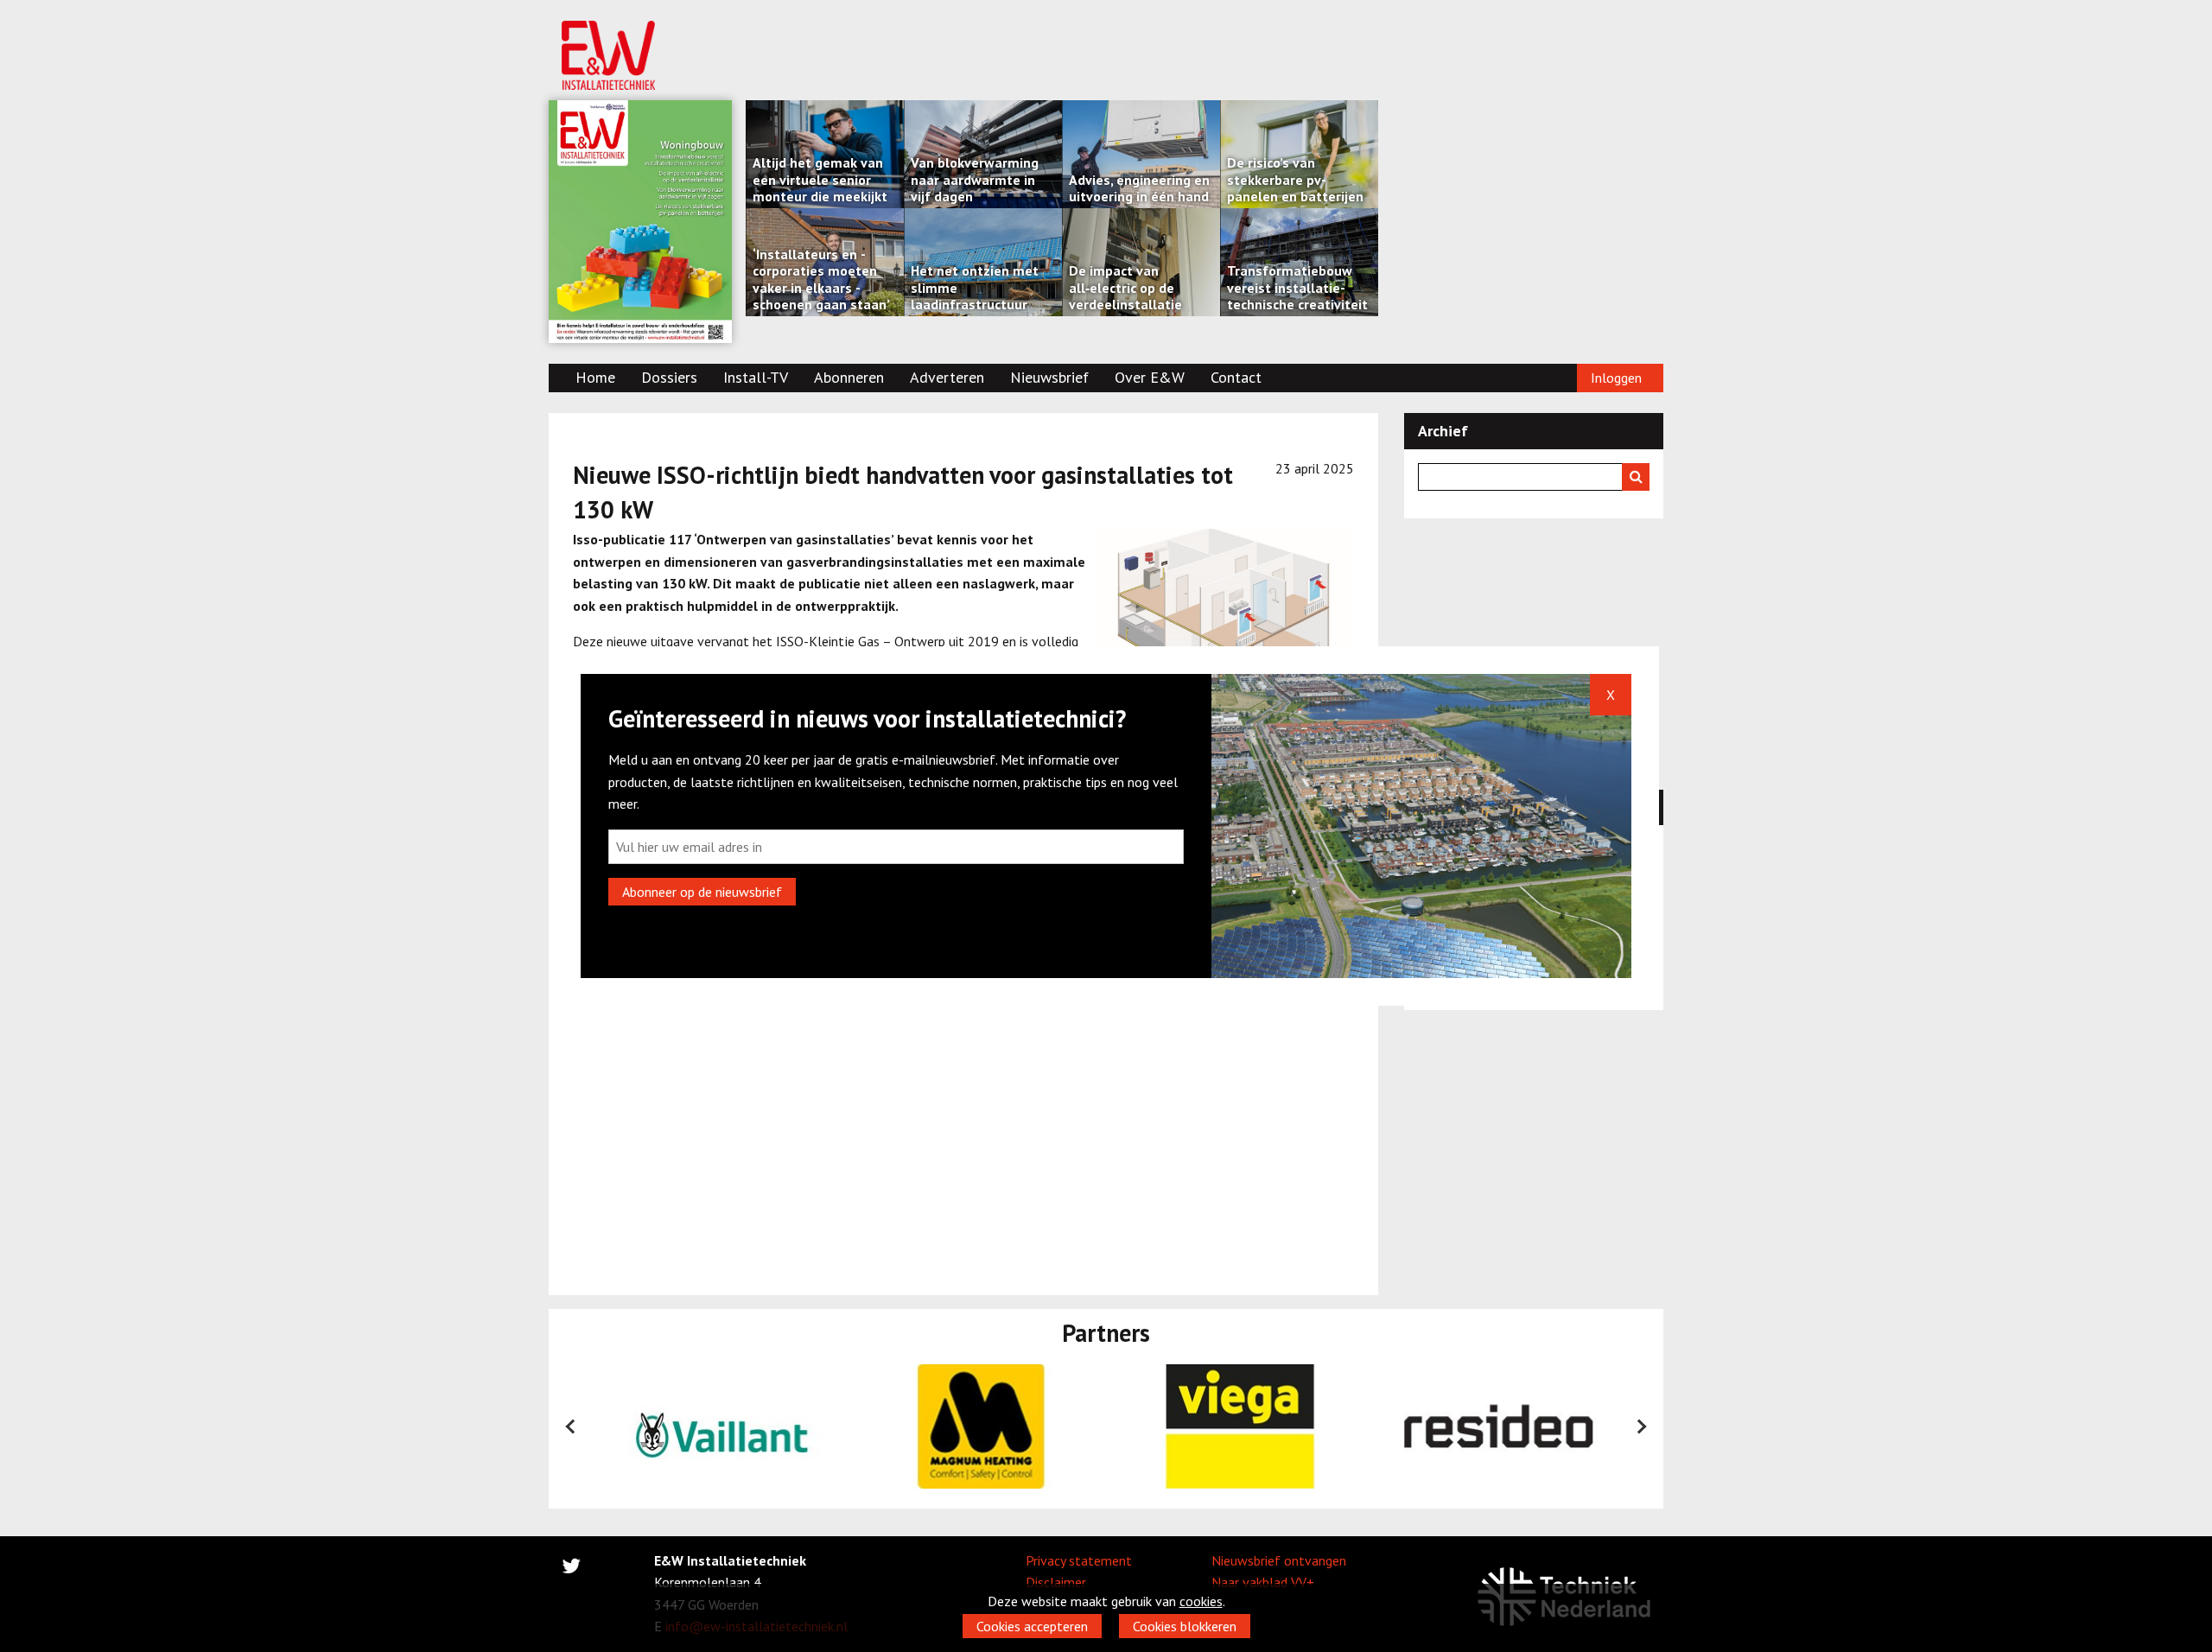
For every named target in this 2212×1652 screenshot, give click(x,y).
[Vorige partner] (571, 1426)
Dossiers (669, 377)
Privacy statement (1079, 1560)
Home (595, 377)
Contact (1236, 377)
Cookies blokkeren (1185, 1626)
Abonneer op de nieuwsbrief (702, 892)
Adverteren (947, 377)
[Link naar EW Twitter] (571, 1569)
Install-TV (756, 377)
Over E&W (1150, 377)
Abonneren (849, 377)
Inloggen (1616, 378)
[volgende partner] (1641, 1426)
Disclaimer (1056, 1582)
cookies (1201, 1601)
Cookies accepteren (1032, 1626)
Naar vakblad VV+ (1263, 1582)
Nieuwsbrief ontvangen (1279, 1560)
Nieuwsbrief (1049, 377)
